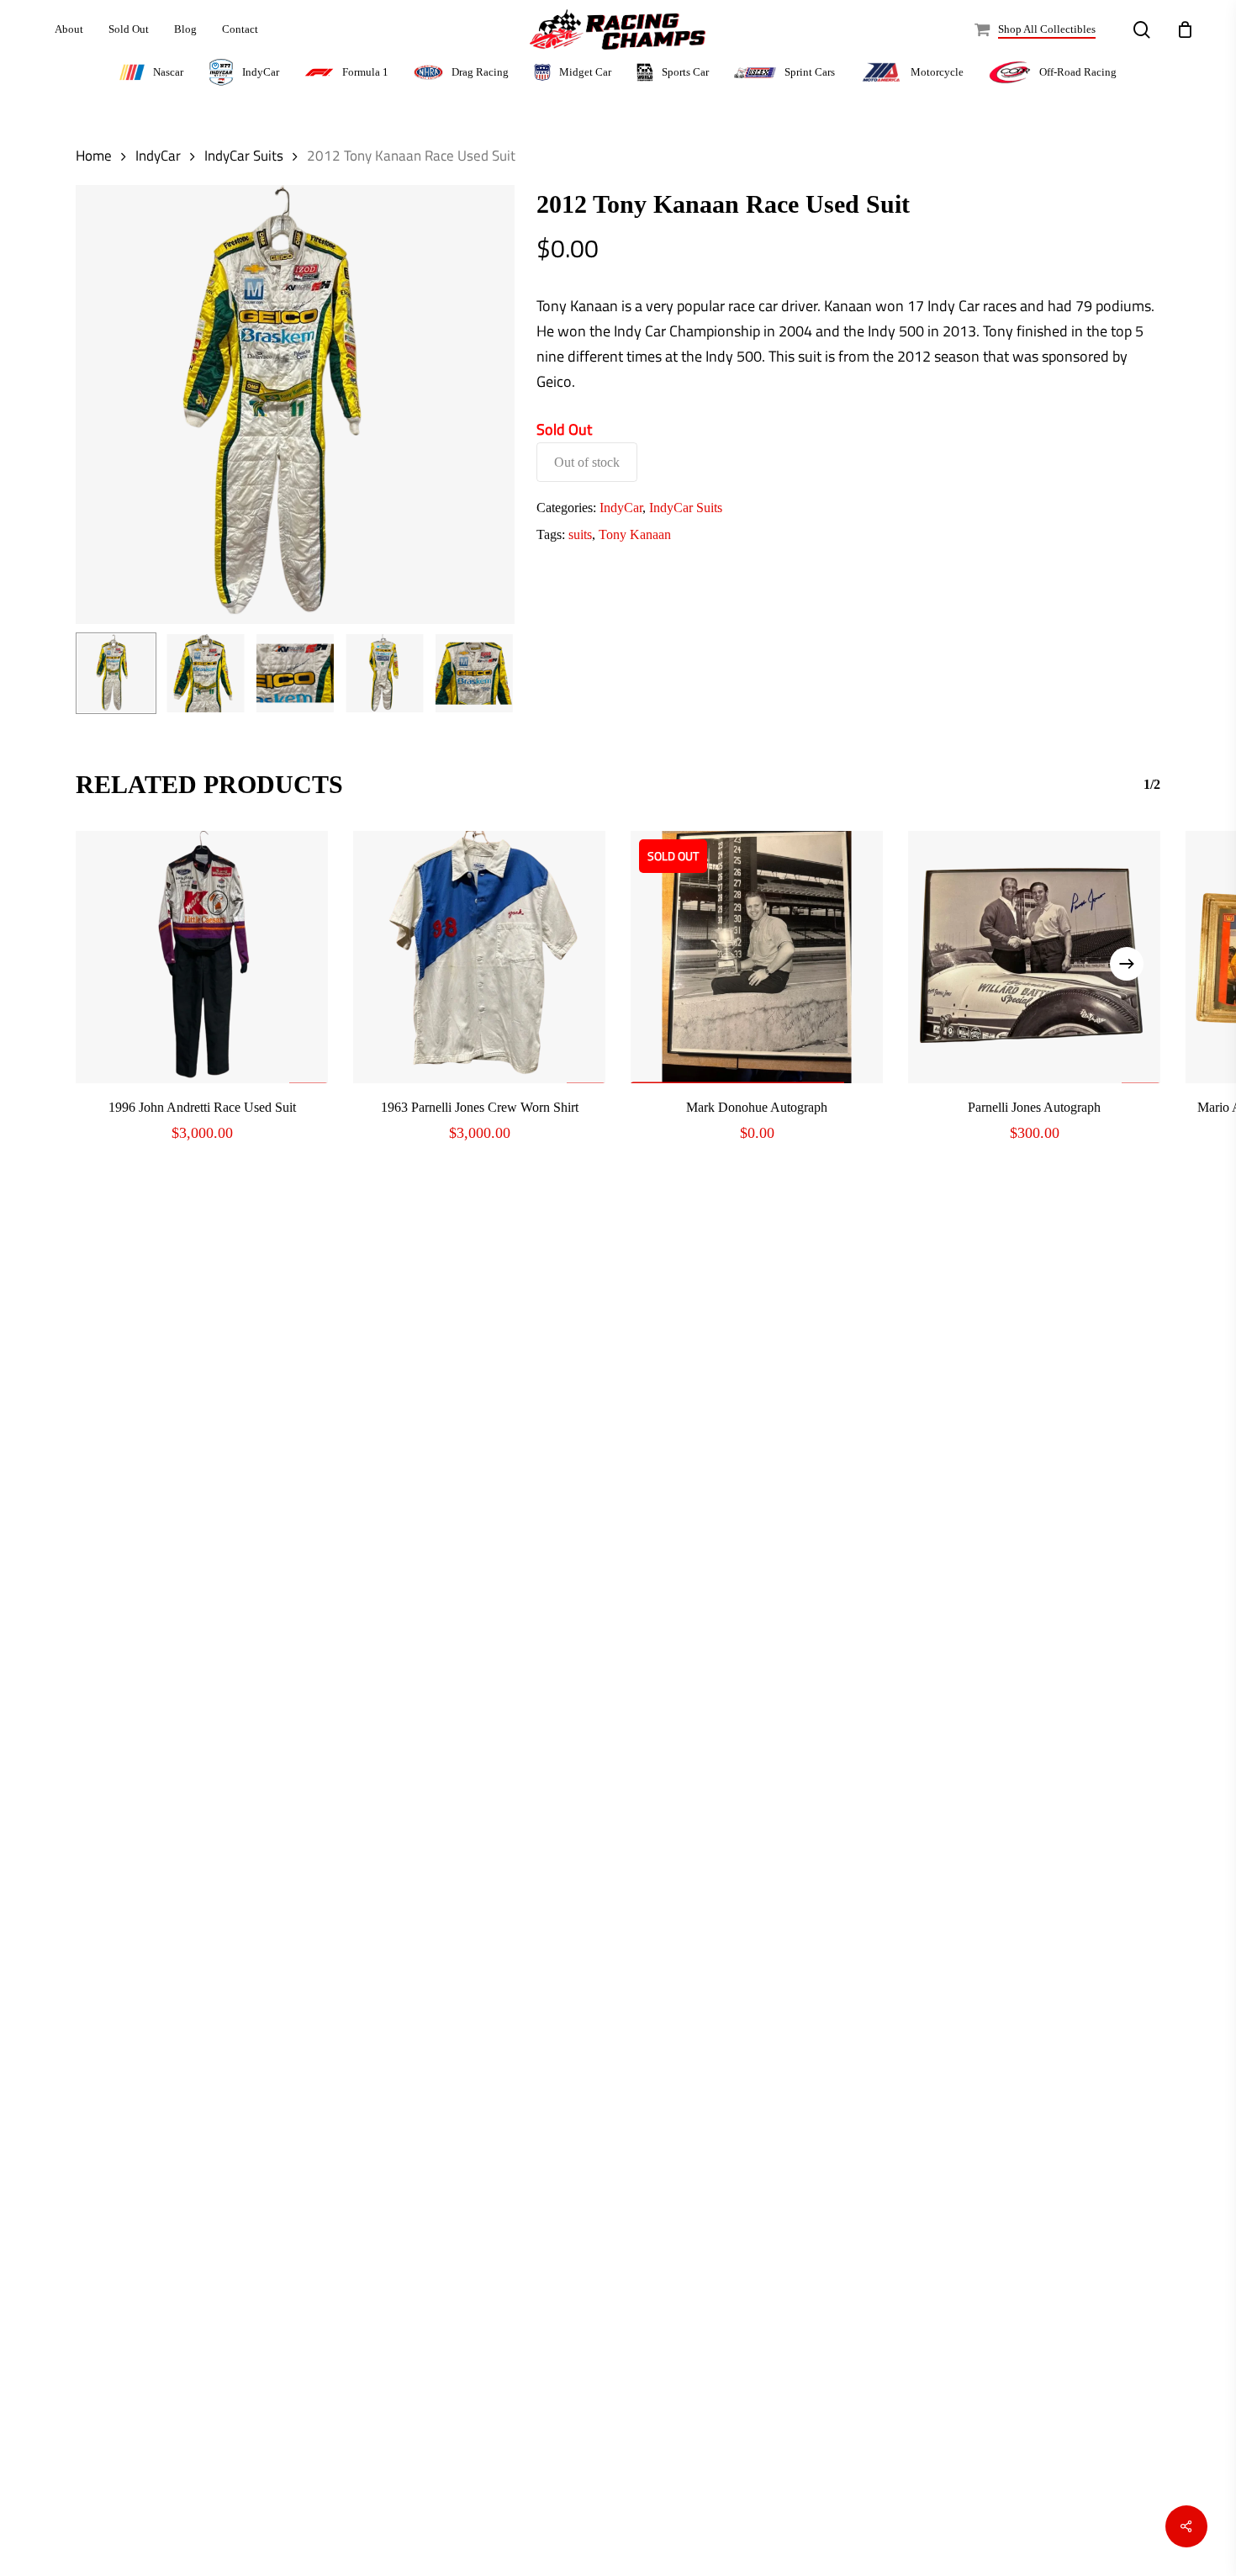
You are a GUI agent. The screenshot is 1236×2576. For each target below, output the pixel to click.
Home (94, 155)
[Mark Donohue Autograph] (757, 957)
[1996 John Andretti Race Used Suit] (202, 957)
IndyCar (158, 155)
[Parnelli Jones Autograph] (1034, 957)
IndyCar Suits (244, 155)
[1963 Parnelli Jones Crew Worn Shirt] (479, 957)
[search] (1142, 30)
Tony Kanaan (635, 534)
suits (580, 534)
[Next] (488, 673)
